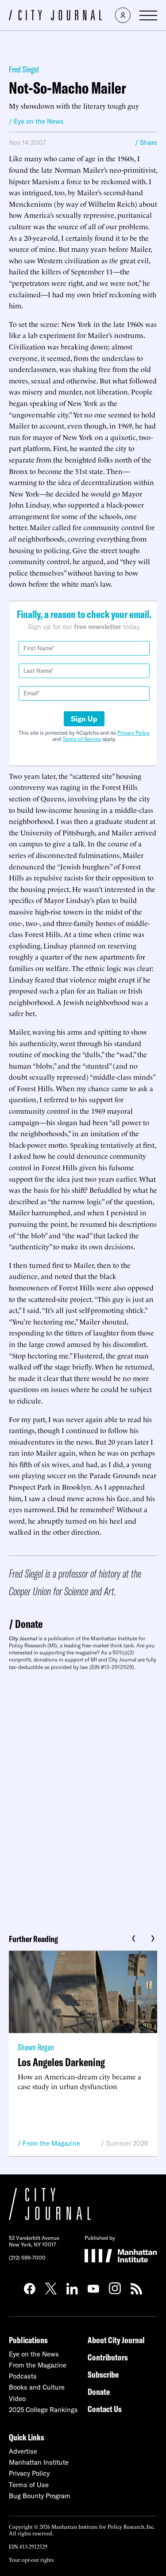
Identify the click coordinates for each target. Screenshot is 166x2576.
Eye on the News (34, 2354)
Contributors (108, 2357)
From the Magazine (51, 2143)
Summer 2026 (127, 2143)
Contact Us (105, 2409)
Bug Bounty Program (40, 2496)
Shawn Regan (36, 2047)
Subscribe (103, 2374)
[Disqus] (83, 1799)
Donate (29, 1624)
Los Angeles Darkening (61, 2062)
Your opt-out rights (31, 2559)
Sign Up (84, 719)
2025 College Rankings (43, 2410)
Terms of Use (29, 2485)
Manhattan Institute (39, 2462)
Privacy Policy (133, 733)
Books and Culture (37, 2387)
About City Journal (116, 2340)
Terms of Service (82, 739)
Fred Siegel (24, 69)
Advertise (23, 2451)
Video (17, 2399)
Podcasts (23, 2376)
